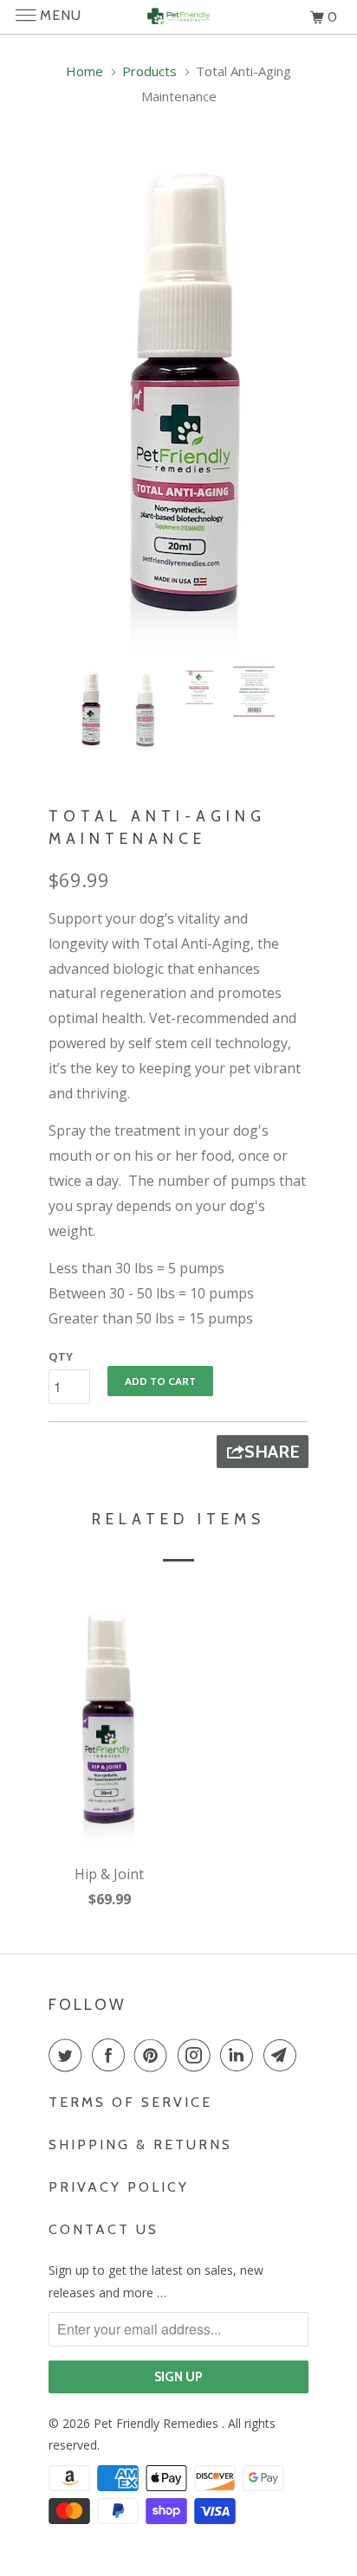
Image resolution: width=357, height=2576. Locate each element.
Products (149, 71)
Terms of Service (130, 2102)
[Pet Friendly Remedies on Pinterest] (154, 2055)
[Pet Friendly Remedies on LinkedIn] (240, 2055)
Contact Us (104, 2229)
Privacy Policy (119, 2187)
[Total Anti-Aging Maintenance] (178, 397)
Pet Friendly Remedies (158, 2423)
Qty (61, 1356)
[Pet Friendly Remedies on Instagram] (198, 2055)
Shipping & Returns (140, 2145)
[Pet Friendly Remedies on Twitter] (68, 2055)
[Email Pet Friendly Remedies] (283, 2055)
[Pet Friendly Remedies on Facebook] (112, 2055)
